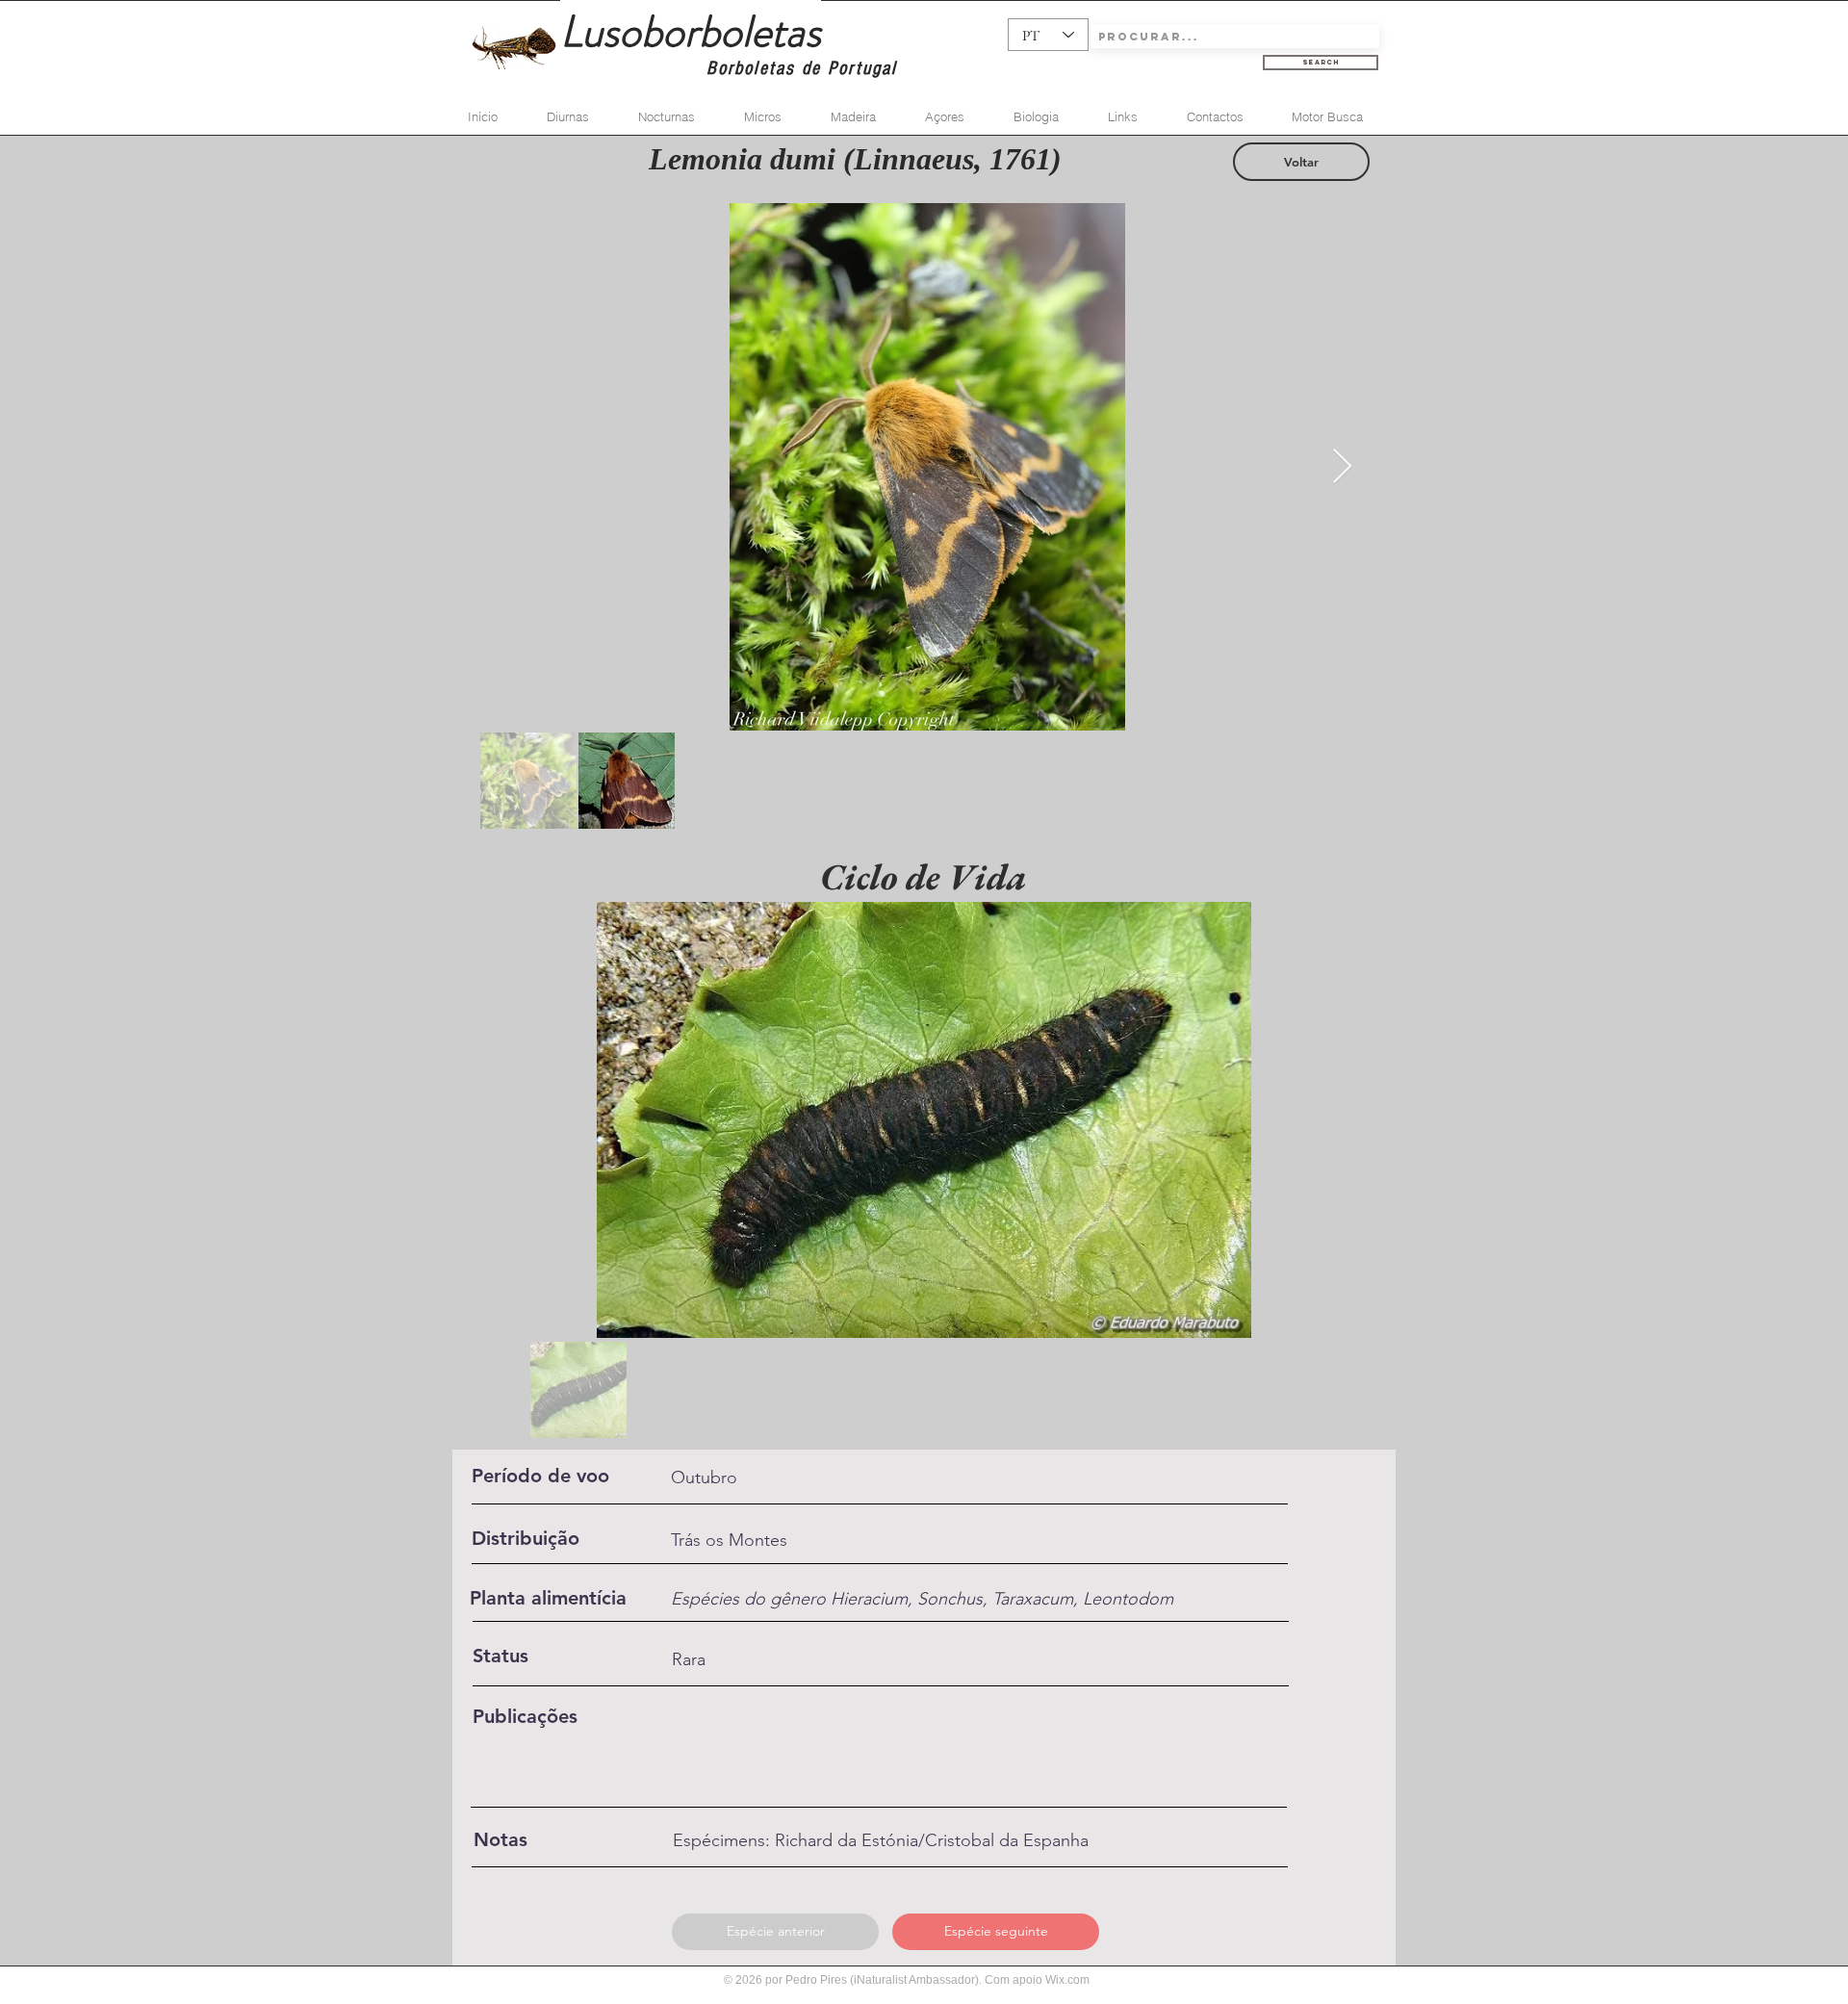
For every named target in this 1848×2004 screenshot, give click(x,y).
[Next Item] (1342, 467)
